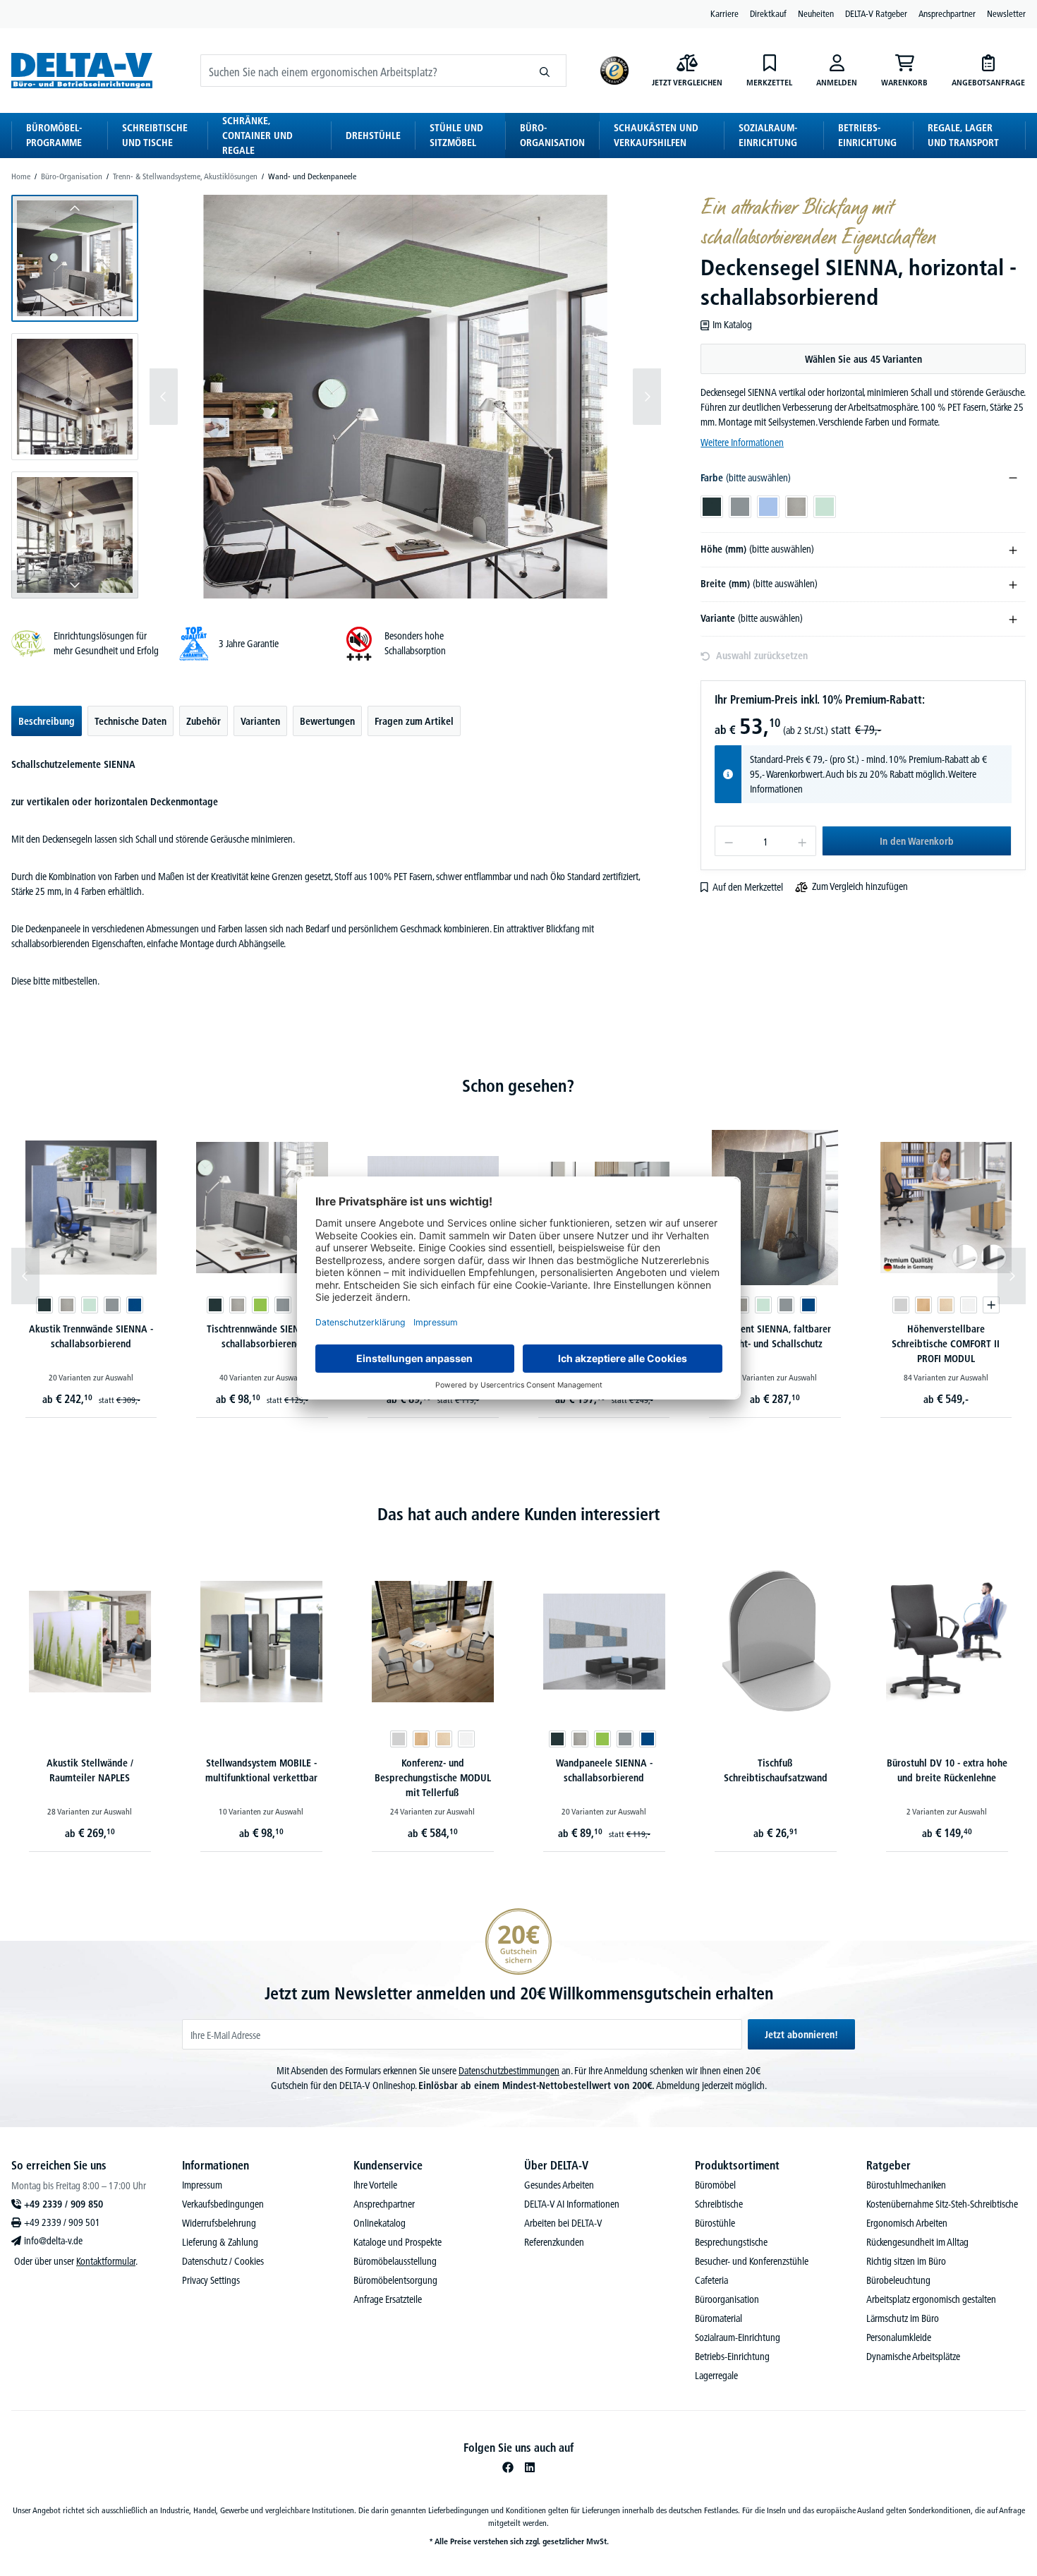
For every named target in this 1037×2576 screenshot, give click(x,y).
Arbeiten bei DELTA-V (563, 2223)
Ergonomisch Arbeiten (907, 2223)
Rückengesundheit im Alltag (917, 2242)
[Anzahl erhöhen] (802, 841)
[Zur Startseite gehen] (82, 70)
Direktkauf (768, 13)
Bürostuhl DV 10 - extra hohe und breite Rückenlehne (776, 1770)
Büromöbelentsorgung (395, 2280)
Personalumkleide (899, 2337)
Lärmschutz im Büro (903, 2318)
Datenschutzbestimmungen (509, 2071)
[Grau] (112, 1305)
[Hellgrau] (67, 1305)
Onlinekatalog (380, 2223)
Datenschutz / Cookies (223, 2261)
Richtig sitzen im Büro (906, 2261)
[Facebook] (508, 2467)
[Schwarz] (968, 1739)
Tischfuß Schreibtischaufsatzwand (604, 1770)
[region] (336, 397)
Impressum (202, 2185)
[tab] (47, 721)
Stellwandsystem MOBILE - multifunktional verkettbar (90, 1770)
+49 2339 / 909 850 (63, 2204)
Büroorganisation (727, 2299)
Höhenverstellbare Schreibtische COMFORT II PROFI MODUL (946, 1344)
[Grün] (260, 1305)
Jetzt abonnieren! (801, 2035)
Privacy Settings (211, 2280)
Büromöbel (715, 2185)
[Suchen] (545, 71)
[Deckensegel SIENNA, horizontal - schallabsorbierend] (405, 397)
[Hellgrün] (90, 1305)
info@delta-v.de (53, 2241)
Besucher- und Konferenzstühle (752, 2261)
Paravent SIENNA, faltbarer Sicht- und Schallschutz (775, 1336)
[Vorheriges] (164, 397)
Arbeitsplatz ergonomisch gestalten (931, 2299)
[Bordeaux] (923, 1739)
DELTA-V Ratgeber (876, 13)
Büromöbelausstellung (395, 2261)
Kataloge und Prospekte (398, 2242)
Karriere (724, 13)
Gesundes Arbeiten (559, 2185)
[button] (75, 258)
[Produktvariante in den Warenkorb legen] (991, 1305)
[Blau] (135, 1305)
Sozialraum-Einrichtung (738, 2337)
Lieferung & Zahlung (220, 2242)
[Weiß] (969, 1305)
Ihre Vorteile (375, 2185)
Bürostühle (715, 2223)
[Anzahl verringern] (728, 841)
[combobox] (362, 71)
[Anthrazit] (44, 1305)
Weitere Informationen (742, 443)
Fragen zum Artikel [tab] (414, 721)
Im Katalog (732, 325)
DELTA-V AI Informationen (572, 2204)
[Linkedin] (530, 2467)
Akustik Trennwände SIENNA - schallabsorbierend (91, 1336)
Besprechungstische (731, 2242)
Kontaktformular (106, 2261)
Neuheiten (816, 13)
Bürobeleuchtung (898, 2280)
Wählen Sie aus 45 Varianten (863, 359)
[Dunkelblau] (990, 1739)
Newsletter (1006, 13)
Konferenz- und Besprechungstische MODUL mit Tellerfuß (261, 1778)
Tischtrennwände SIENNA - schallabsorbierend (262, 1336)
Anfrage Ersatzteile (388, 2299)
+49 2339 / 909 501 (62, 2222)
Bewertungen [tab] (327, 721)
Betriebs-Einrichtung (732, 2357)
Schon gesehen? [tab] (518, 1086)
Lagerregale (716, 2376)
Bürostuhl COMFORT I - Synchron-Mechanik (947, 1770)
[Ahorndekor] (946, 1305)
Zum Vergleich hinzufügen (860, 886)
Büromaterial (718, 2318)
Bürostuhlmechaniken (906, 2185)
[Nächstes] (647, 397)
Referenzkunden (554, 2242)
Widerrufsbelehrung (219, 2223)
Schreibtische (719, 2204)
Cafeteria (711, 2280)
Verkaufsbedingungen (223, 2204)
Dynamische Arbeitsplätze (913, 2357)
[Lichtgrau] (901, 1305)
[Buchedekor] (923, 1305)
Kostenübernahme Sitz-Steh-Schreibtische (942, 2204)
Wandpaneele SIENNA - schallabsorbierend (433, 1770)
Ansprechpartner (947, 13)
